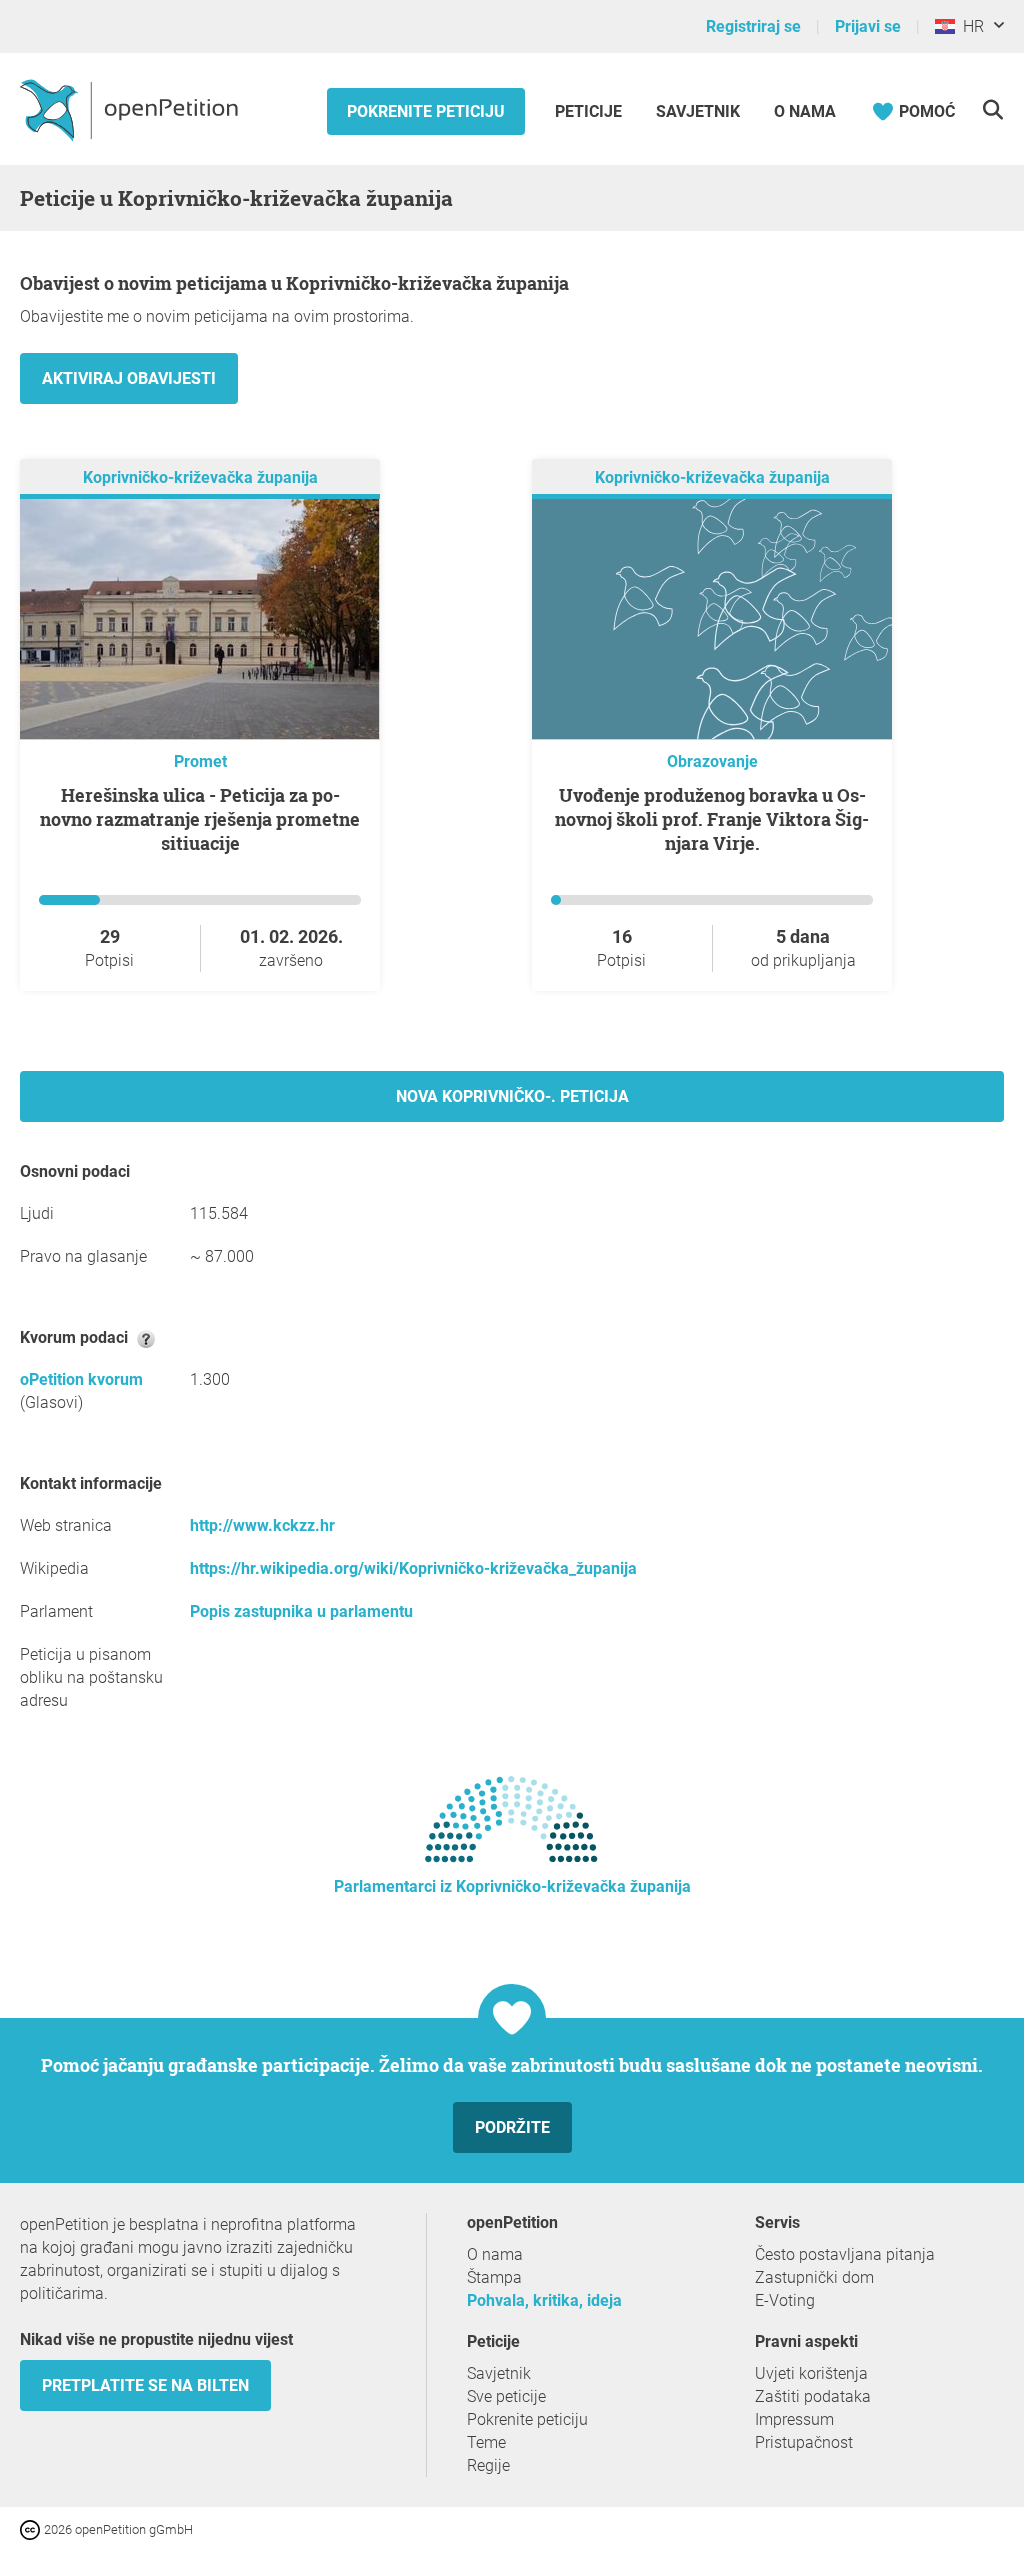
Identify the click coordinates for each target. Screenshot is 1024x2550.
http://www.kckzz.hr (262, 1525)
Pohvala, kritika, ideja (544, 2300)
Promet (200, 761)
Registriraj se (753, 26)
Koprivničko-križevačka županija (200, 477)
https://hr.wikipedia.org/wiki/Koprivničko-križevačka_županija (413, 1568)
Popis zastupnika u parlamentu (301, 1611)
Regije (488, 2465)
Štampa (494, 2277)
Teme (486, 2442)
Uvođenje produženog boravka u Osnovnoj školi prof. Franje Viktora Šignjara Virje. (712, 819)
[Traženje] (992, 109)
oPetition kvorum (81, 1379)
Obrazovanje (712, 761)
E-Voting (785, 2300)
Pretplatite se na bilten (145, 2385)
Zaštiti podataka (813, 2396)
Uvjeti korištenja (811, 2373)
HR (969, 26)
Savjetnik (698, 111)
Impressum (794, 2419)
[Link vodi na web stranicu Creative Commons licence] (32, 2528)
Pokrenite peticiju (426, 111)
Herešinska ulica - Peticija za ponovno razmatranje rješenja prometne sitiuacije (200, 819)
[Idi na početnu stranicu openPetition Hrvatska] (131, 109)
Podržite (512, 2127)
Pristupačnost (804, 2442)
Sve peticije (506, 2396)
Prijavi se (868, 26)
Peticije (590, 111)
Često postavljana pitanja (845, 2254)
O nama (805, 111)
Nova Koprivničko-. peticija (512, 1096)
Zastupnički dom (814, 2277)
